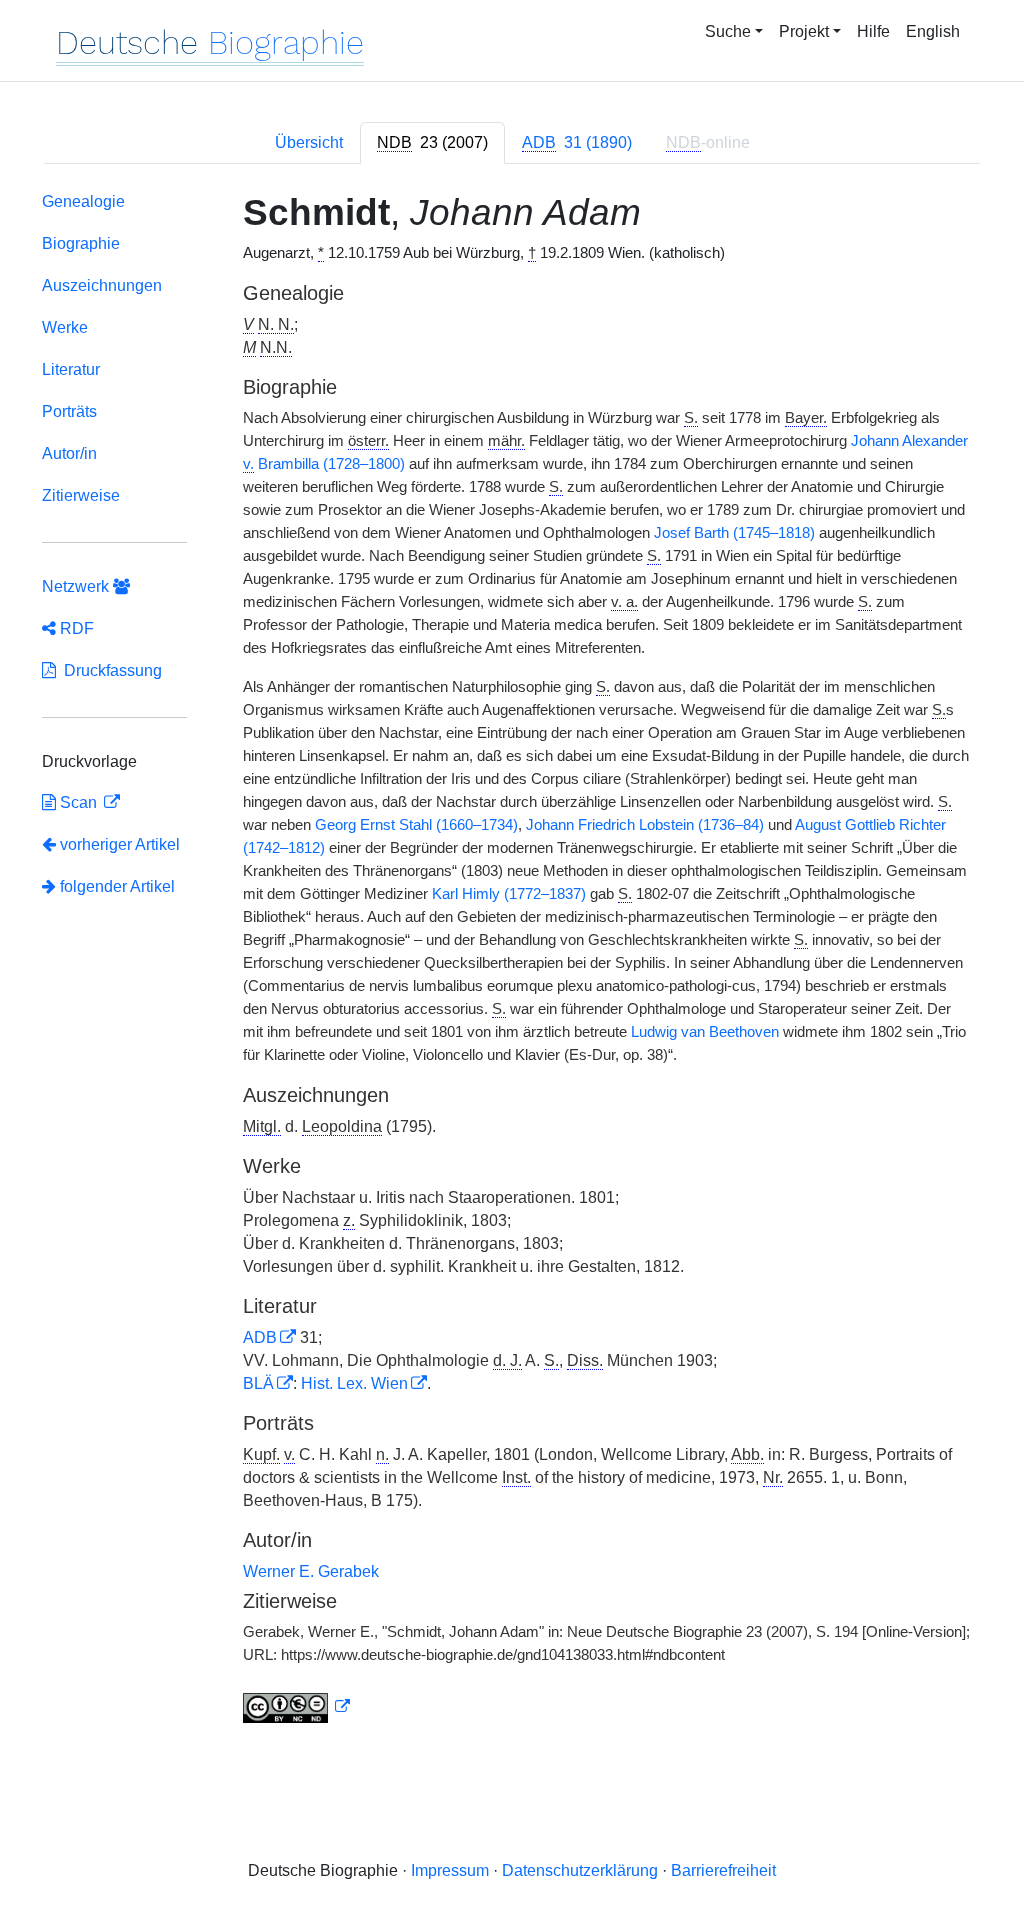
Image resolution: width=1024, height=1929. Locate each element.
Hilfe (873, 31)
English (933, 31)
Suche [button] (728, 31)
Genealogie (83, 201)
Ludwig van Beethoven (705, 1032)
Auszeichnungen (102, 285)
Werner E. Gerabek (311, 1571)
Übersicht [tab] (309, 142)
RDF (75, 628)
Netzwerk (77, 586)
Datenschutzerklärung (580, 1870)
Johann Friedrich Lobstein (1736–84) (645, 825)
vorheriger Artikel (120, 844)
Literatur (71, 369)
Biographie (81, 243)
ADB (260, 1337)
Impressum (450, 1870)
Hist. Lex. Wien (354, 1383)
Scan (78, 802)
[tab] (432, 143)
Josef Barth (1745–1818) (734, 533)
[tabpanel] (512, 962)
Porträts (69, 411)
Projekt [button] (804, 31)
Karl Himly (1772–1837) (509, 894)
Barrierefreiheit (723, 1870)
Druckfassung (109, 670)
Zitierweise (81, 495)
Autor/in (69, 453)
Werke (65, 327)
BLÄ (258, 1383)
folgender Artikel (115, 886)
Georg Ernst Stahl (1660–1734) (416, 825)
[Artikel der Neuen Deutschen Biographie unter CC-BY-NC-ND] (297, 1707)
